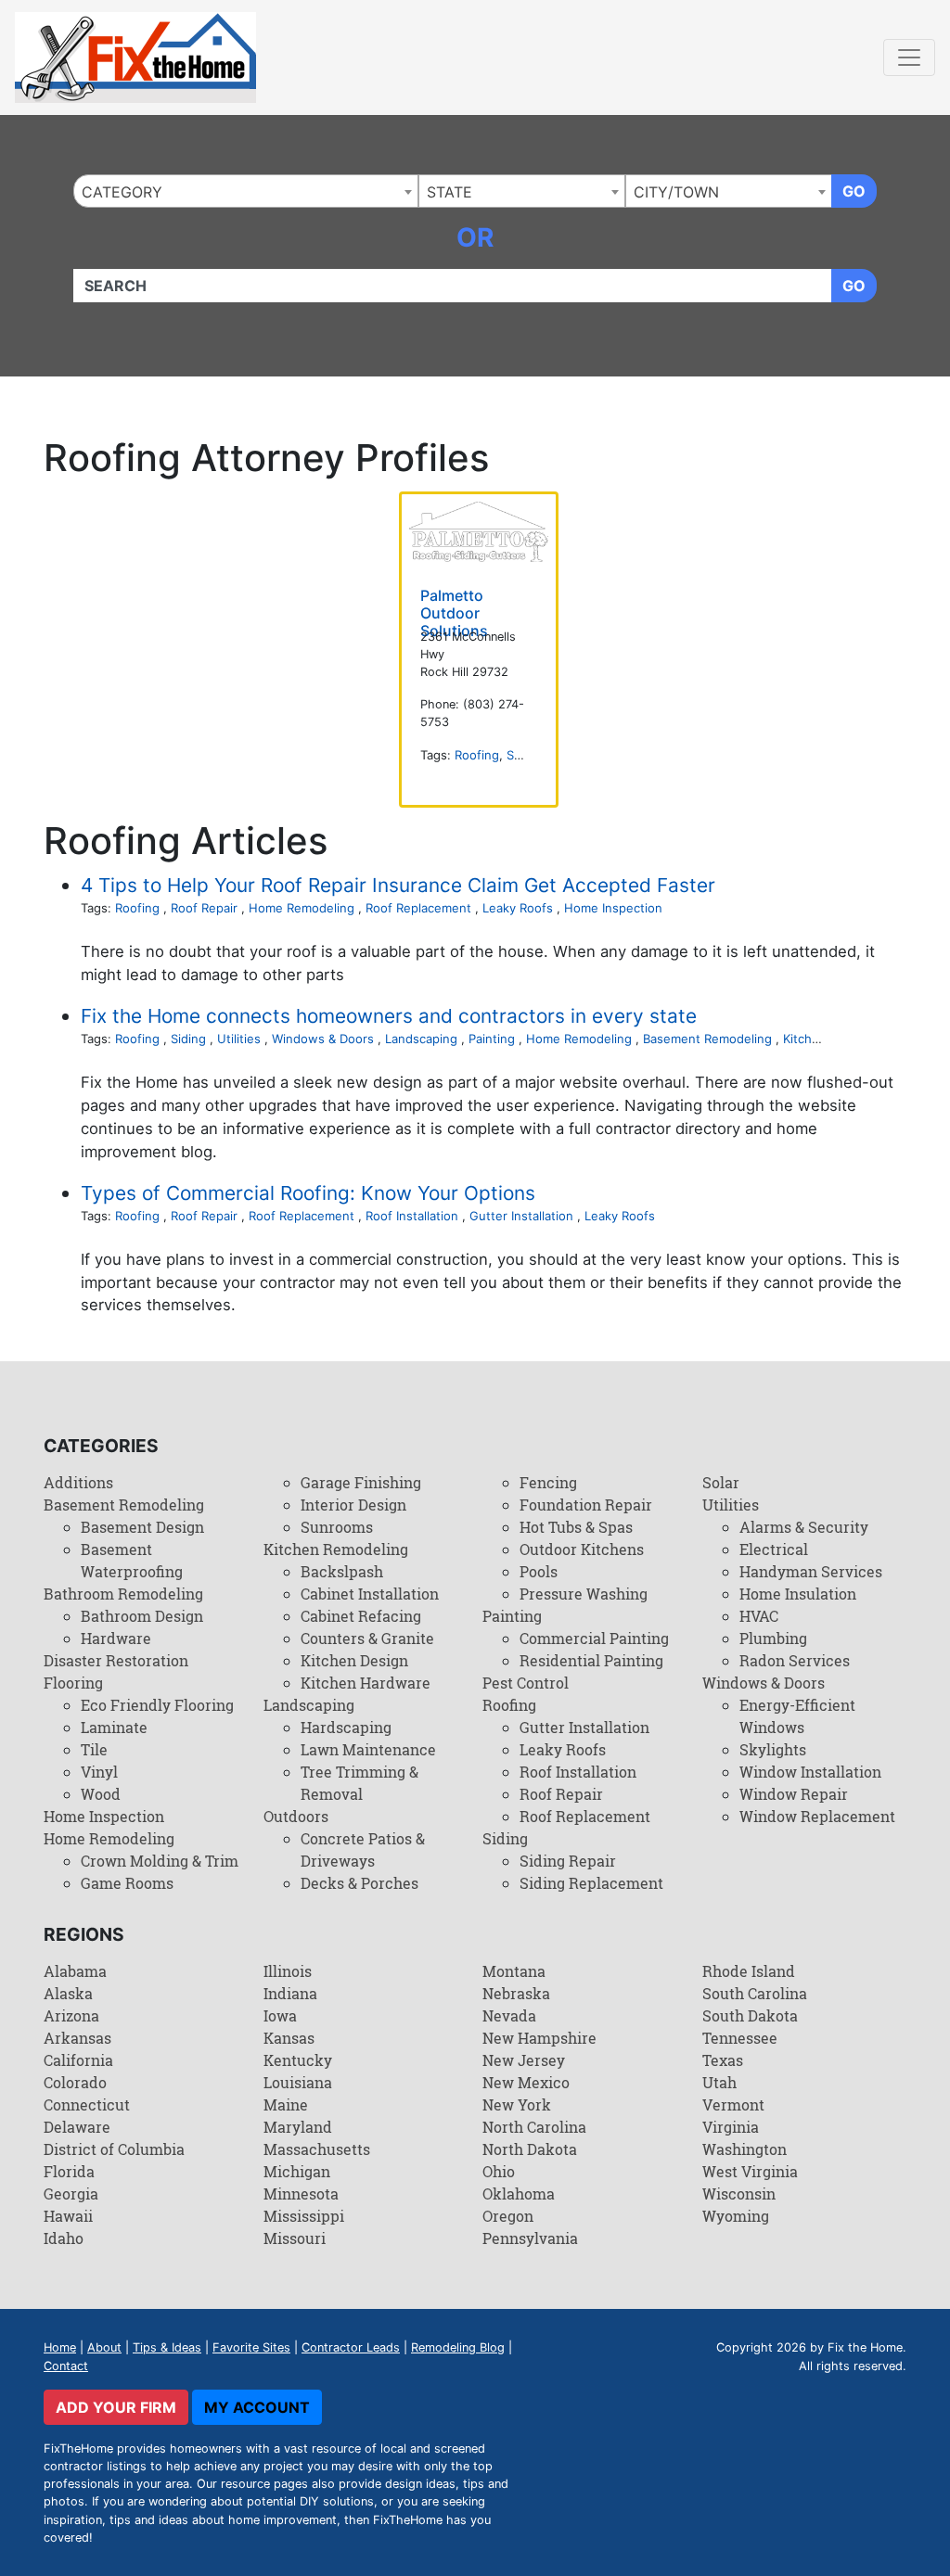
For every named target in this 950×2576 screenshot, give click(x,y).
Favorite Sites (251, 2347)
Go (854, 191)
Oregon (508, 2216)
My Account (257, 2407)
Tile (94, 1749)
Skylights (773, 1749)
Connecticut (87, 2104)
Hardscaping (346, 1727)
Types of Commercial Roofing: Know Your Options (308, 1193)
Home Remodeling (302, 908)
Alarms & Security (804, 1527)
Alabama (75, 1971)
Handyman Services (811, 1571)
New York (517, 2104)
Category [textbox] (122, 192)
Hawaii (68, 2216)
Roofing (477, 755)
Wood (101, 1794)
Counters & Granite (367, 1638)
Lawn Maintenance (368, 1749)
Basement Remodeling (707, 1039)
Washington (745, 2149)
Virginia (731, 2127)
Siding (524, 755)
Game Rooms (127, 1883)
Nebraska (516, 1993)
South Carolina (755, 1993)
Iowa (280, 2015)
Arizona (71, 2015)
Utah (719, 2082)
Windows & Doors (323, 1039)
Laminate (114, 1727)
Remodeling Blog (458, 2347)
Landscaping (421, 1039)
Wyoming (736, 2216)
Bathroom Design (142, 1616)
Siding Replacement (591, 1883)
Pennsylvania (530, 2238)
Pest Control (526, 1683)
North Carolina (534, 2127)
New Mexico (526, 2082)
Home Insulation (798, 1594)
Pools (539, 1571)
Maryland (298, 2127)
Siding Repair (568, 1861)
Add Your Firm (116, 2407)
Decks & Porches (359, 1883)
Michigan (297, 2171)
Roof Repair (204, 908)
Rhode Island (749, 1971)
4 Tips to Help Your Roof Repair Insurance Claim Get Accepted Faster (398, 885)
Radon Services (795, 1660)
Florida (69, 2171)
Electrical (774, 1549)
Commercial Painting (594, 1638)
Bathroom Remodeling (123, 1594)
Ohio (499, 2171)
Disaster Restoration (116, 1660)
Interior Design (353, 1505)
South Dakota (750, 2015)
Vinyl (99, 1772)
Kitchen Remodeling (336, 1549)
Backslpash (342, 1571)
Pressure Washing (584, 1594)
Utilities (239, 1039)
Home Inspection (613, 908)
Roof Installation (412, 1216)
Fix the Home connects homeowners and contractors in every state (389, 1016)
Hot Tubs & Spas (576, 1527)
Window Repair (794, 1794)
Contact (66, 2366)
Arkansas (77, 2038)
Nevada (509, 2015)
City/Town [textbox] (676, 192)
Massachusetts (317, 2149)
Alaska (68, 1993)
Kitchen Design (354, 1660)
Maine (286, 2104)
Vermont (733, 2104)
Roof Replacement (418, 908)
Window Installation (810, 1772)
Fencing (548, 1482)
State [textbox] (449, 192)
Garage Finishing (361, 1482)
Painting (492, 1039)
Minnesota (301, 2193)
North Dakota (530, 2149)
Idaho (64, 2238)
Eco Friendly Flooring (157, 1705)
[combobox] (246, 191)
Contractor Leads (351, 2347)
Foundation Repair (586, 1505)
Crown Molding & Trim (160, 1861)
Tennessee (740, 2038)
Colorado (75, 2082)
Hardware (116, 1638)
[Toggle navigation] (909, 57)
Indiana (290, 1993)
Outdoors (296, 1816)
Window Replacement (817, 1816)
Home (60, 2347)
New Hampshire (539, 2038)
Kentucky (298, 2060)
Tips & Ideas (167, 2347)
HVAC (759, 1616)
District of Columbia (114, 2149)
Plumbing (773, 1638)
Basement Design (142, 1527)
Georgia (71, 2193)
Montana (514, 1971)
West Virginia (750, 2171)
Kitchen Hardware (366, 1683)
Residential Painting (591, 1660)
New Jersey (524, 2060)
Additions (78, 1482)
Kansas (289, 2038)
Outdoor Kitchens (582, 1549)
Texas (723, 2060)
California (78, 2060)
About (104, 2347)
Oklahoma (519, 2193)
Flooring (73, 1683)
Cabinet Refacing (361, 1616)
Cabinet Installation (370, 1594)
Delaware (77, 2127)
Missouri (295, 2238)
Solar (721, 1482)
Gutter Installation (521, 1216)
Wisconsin (739, 2193)
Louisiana (298, 2082)
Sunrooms (337, 1527)
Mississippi (304, 2216)
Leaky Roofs (518, 908)
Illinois (288, 1971)
